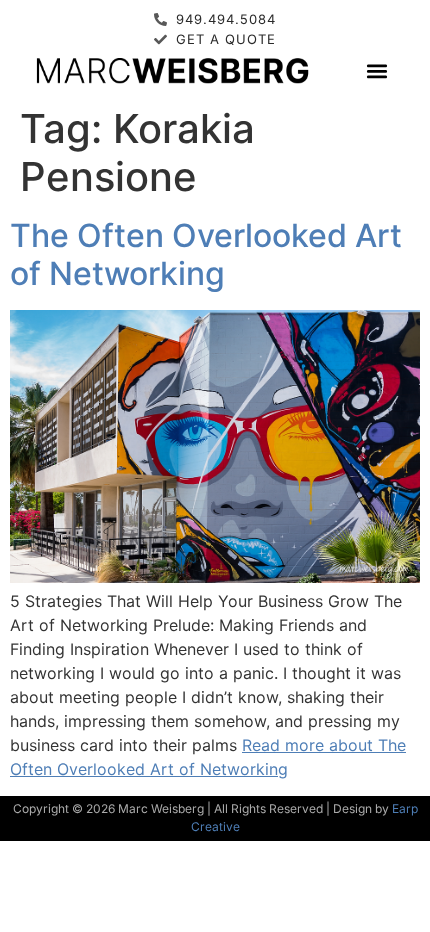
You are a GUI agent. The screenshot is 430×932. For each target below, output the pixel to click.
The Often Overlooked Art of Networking (206, 254)
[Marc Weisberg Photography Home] (171, 70)
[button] (376, 70)
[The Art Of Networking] (215, 577)
